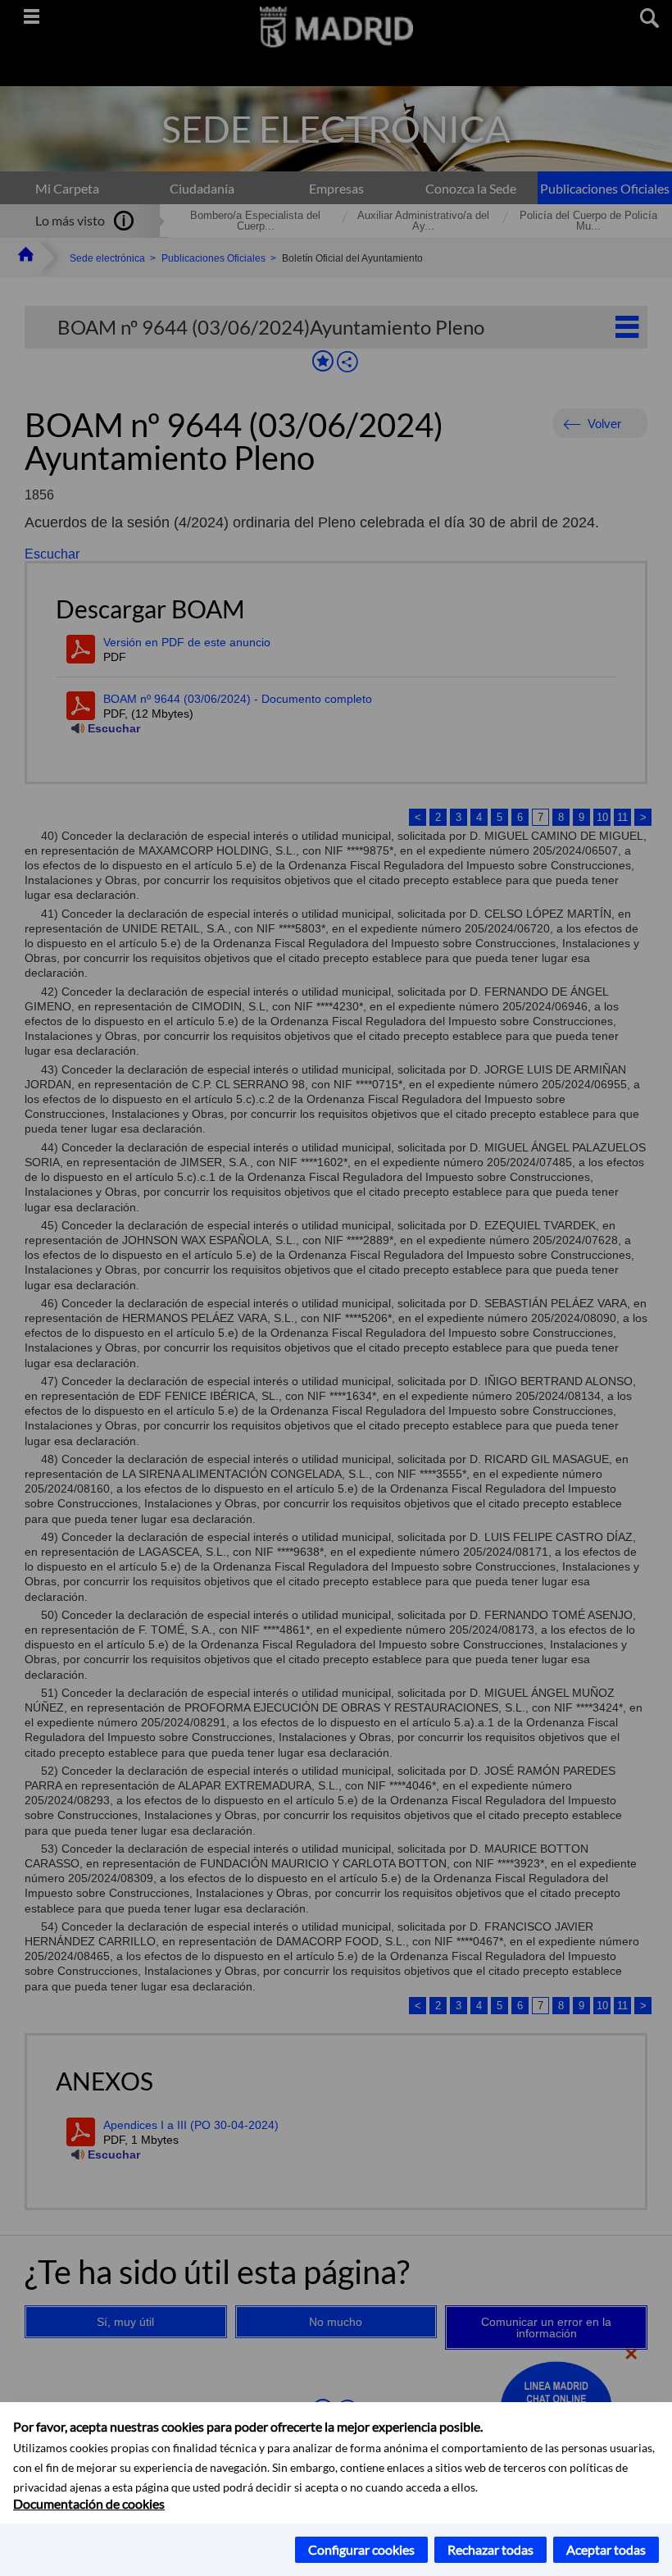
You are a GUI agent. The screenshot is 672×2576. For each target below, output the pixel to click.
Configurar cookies (361, 2549)
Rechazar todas (490, 2549)
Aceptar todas (606, 2549)
